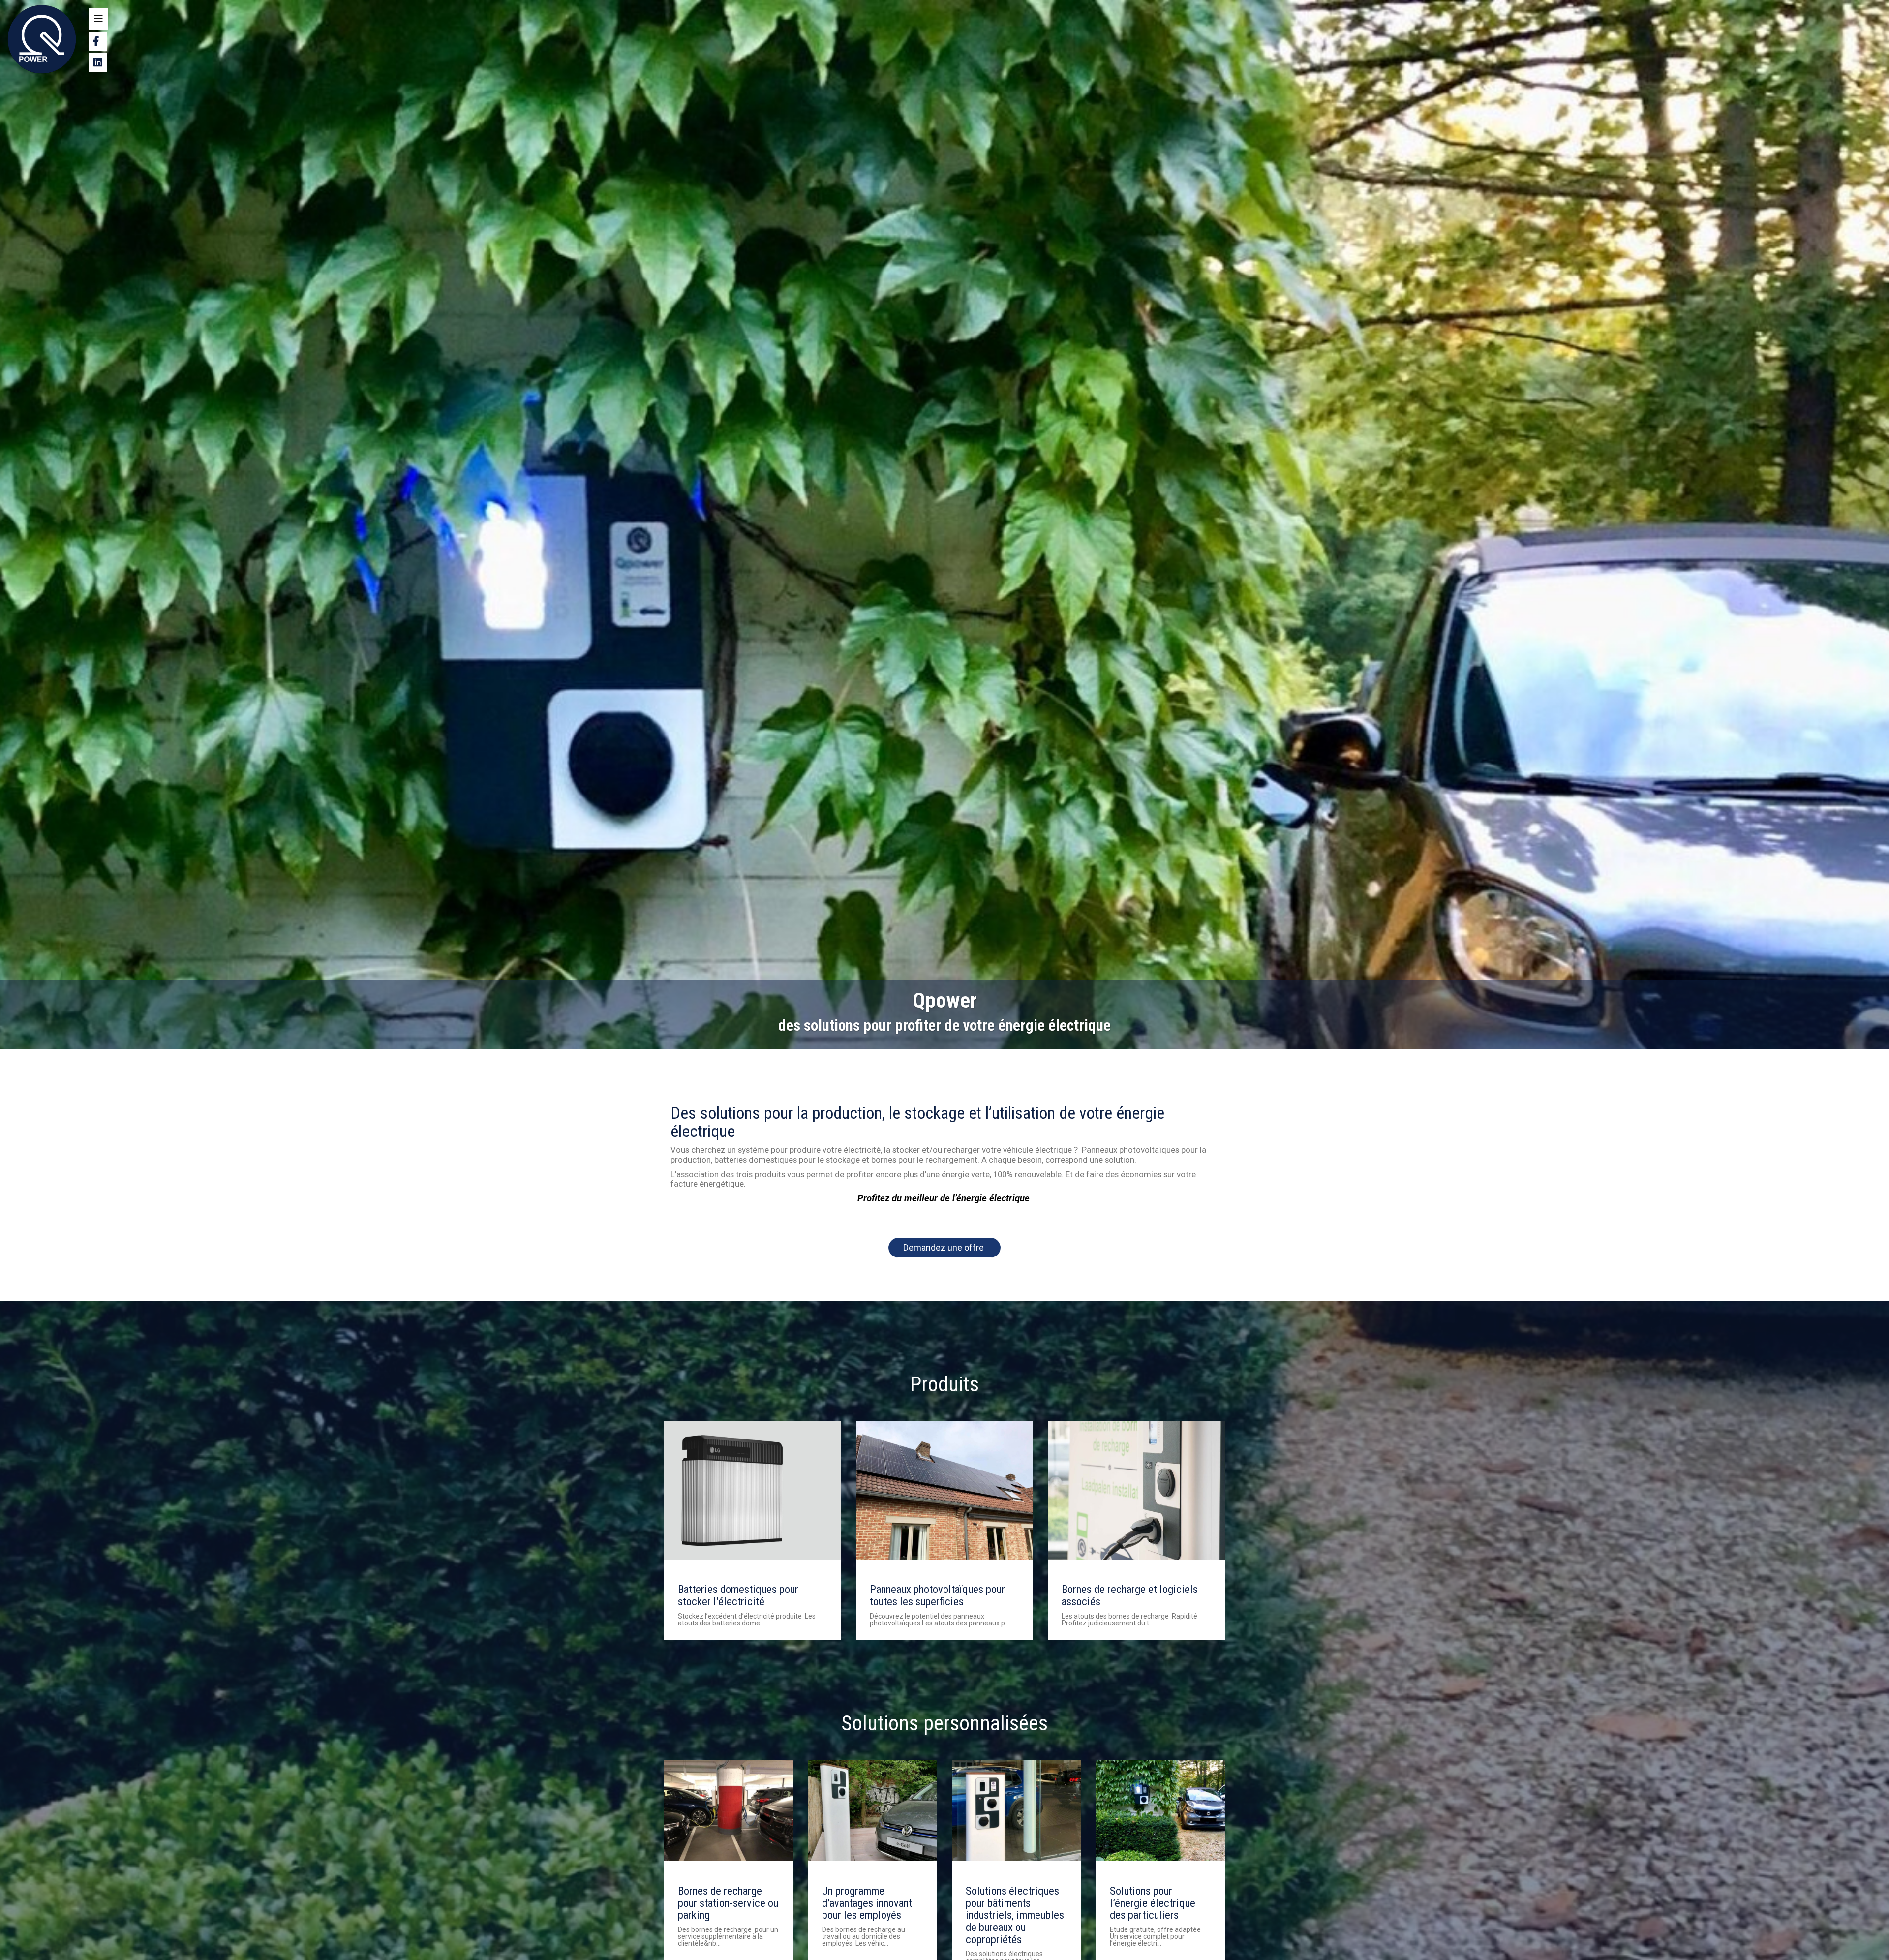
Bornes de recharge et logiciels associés (1130, 1595)
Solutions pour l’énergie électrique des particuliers (1153, 1903)
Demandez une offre (944, 1247)
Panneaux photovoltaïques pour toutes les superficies (937, 1595)
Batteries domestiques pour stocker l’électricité (738, 1595)
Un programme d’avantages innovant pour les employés (867, 1903)
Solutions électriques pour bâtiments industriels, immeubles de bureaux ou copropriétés (1015, 1915)
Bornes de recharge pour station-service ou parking (728, 1903)
